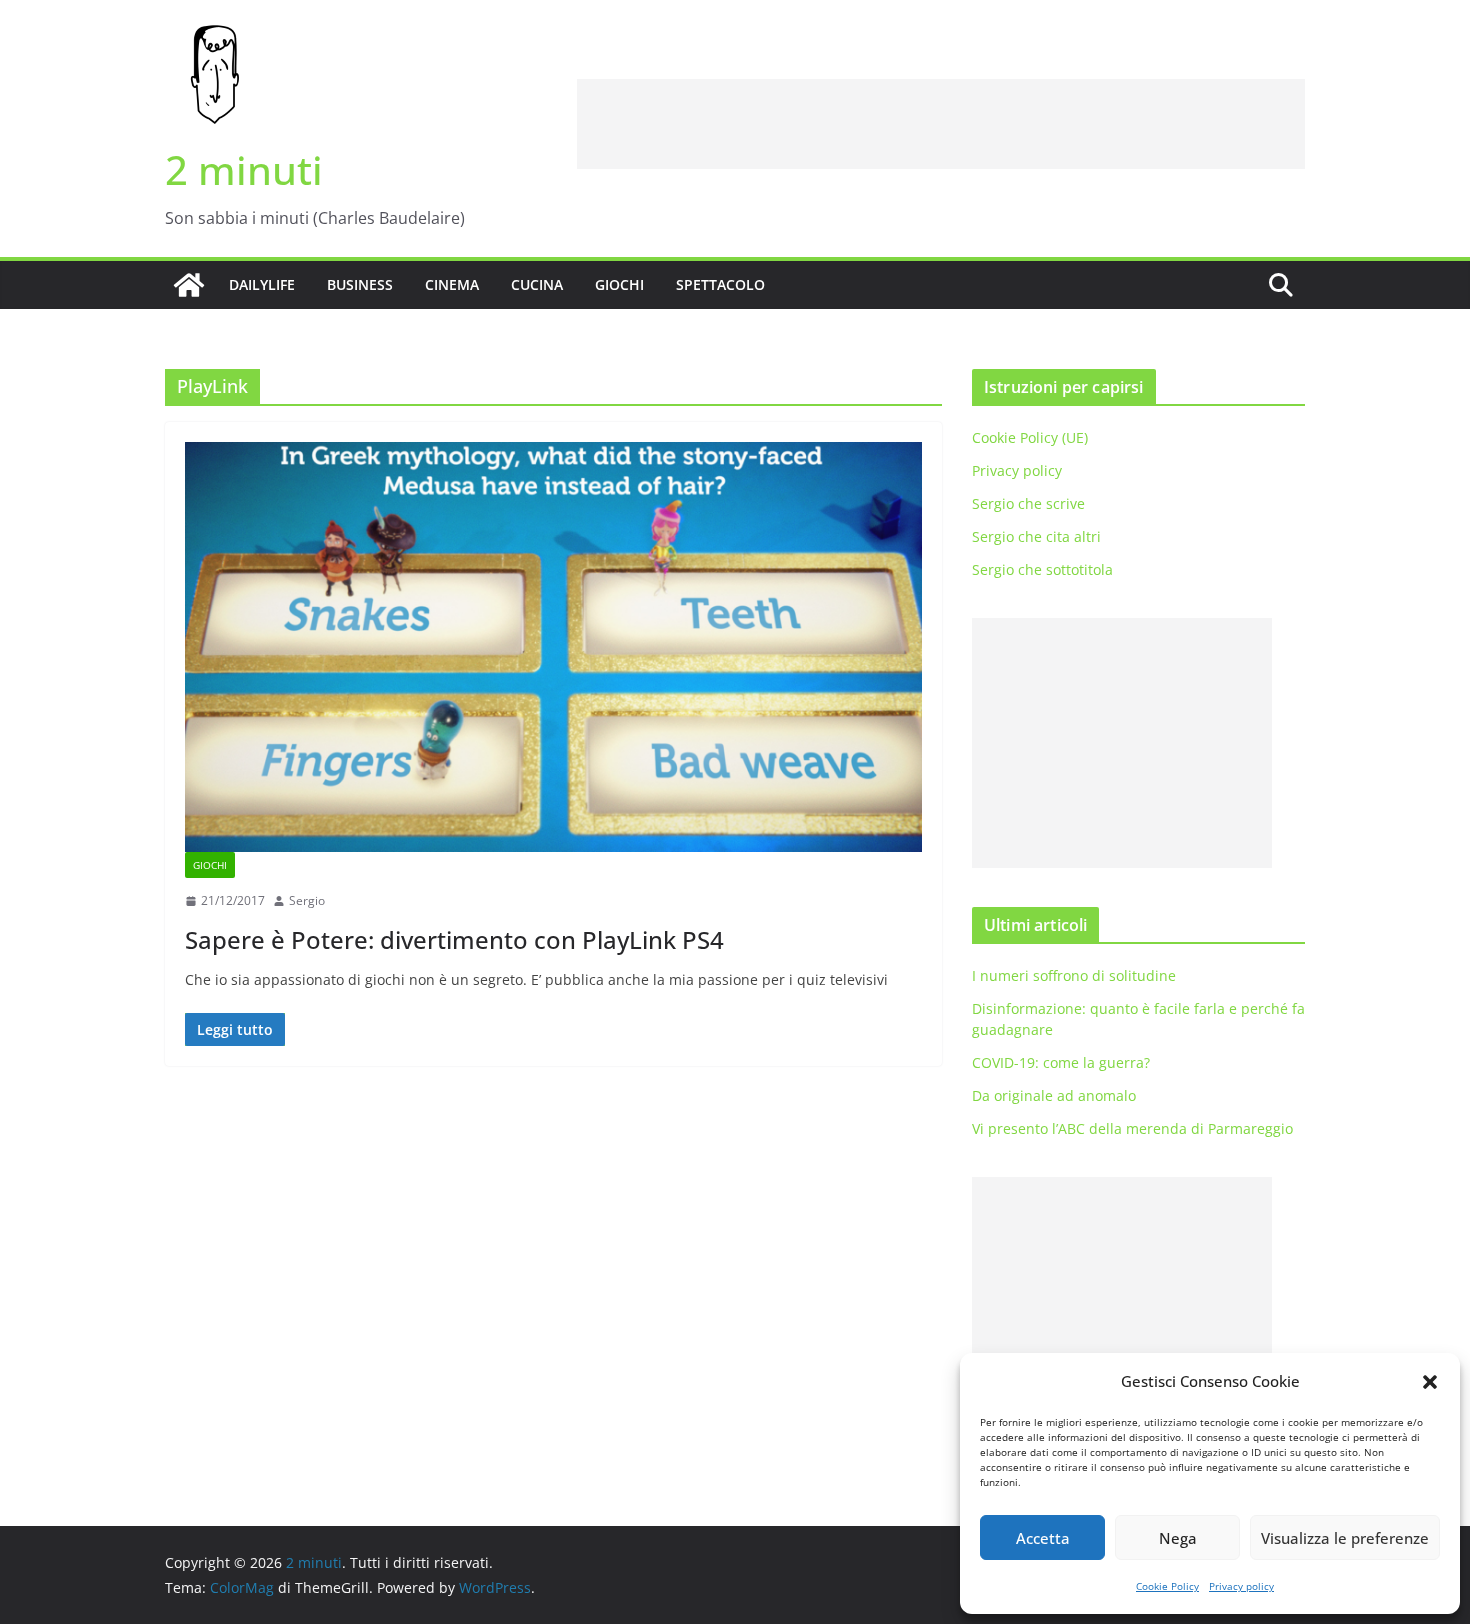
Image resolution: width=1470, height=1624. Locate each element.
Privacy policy (1241, 1586)
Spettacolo (720, 284)
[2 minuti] (189, 285)
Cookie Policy (1167, 1586)
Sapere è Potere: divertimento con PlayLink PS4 (454, 939)
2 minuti (244, 169)
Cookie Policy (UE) (1030, 437)
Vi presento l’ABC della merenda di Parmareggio (1132, 1128)
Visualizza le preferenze (1345, 1538)
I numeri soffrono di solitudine (1074, 975)
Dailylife (262, 284)
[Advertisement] (941, 124)
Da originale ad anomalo (1054, 1095)
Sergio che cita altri (1036, 536)
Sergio (307, 900)
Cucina (537, 284)
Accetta (1043, 1538)
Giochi (619, 284)
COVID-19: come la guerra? (1061, 1062)
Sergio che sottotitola (1042, 569)
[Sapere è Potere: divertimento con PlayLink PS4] (553, 647)
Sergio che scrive (1028, 503)
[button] (1430, 1382)
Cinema (452, 284)
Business (360, 284)
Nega (1178, 1538)
